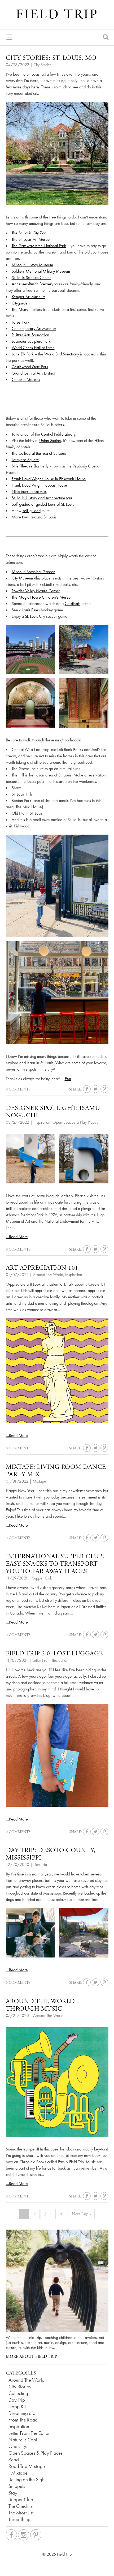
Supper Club (42, 1578)
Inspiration (42, 1122)
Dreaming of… (23, 2413)
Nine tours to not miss (29, 491)
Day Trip (40, 1864)
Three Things (20, 2519)
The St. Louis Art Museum (32, 239)
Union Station (50, 441)
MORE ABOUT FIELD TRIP (31, 2357)
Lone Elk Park (23, 354)
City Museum (22, 578)
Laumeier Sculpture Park (31, 341)
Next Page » (81, 2214)
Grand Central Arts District (33, 373)
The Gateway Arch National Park (39, 246)
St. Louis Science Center (31, 278)
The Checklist (21, 2506)
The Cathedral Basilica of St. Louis (39, 453)
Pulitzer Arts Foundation (30, 335)
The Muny (20, 309)
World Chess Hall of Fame (33, 348)
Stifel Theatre (22, 466)
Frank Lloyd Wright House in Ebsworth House (49, 479)
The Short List (21, 2513)
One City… (19, 2446)
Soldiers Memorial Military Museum (41, 271)
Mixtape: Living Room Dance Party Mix (56, 1471)
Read (14, 2460)
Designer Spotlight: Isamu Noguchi (53, 1112)
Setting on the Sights (28, 2480)
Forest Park (21, 322)
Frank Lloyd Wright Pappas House (39, 485)
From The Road (23, 2420)
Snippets (17, 2486)
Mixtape (39, 1481)
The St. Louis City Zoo (29, 233)
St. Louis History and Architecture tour (42, 498)
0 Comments (18, 1089)
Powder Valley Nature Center (36, 591)
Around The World (48, 1275)
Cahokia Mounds (26, 379)
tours (26, 517)
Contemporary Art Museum (34, 329)
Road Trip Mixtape (27, 2466)
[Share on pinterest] (104, 1089)
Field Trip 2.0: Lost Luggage (54, 1654)
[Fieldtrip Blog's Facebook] (11, 2535)
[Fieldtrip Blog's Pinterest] (36, 2535)
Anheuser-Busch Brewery (32, 284)
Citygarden (21, 303)
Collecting (18, 2393)
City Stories (42, 65)
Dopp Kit (17, 2407)
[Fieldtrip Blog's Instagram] (24, 2535)
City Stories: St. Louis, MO (51, 58)
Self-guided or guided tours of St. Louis (43, 504)
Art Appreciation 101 (42, 1268)
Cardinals (73, 604)
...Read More (17, 1237)
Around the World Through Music (40, 2005)
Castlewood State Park (30, 367)
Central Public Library (58, 434)
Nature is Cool (23, 2440)
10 (61, 2214)
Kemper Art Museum (28, 297)
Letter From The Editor (50, 1660)
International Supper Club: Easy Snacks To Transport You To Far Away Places (55, 1564)
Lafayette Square (25, 460)
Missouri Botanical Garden (34, 572)
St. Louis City (35, 616)
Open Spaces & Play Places (75, 1122)
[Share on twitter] (96, 1089)
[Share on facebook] (87, 1089)
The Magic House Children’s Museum (43, 597)
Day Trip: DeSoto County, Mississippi (51, 1854)
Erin (68, 1079)
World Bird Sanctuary (62, 354)
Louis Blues (31, 610)
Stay (13, 2493)
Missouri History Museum (32, 265)
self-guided (32, 511)
